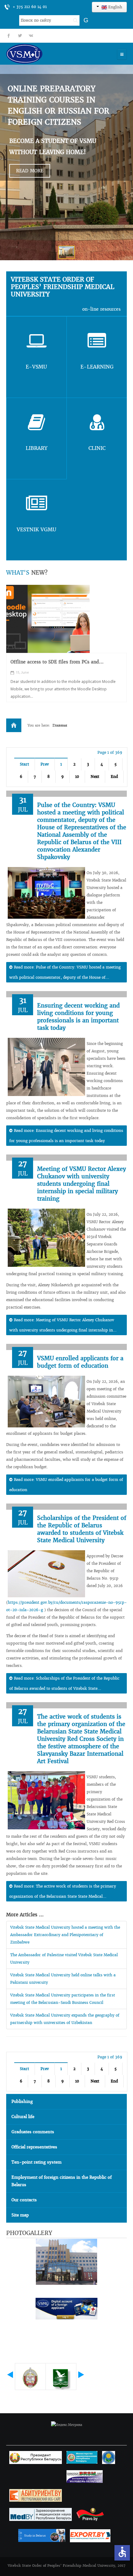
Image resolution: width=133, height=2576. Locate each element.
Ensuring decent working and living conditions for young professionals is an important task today (78, 1017)
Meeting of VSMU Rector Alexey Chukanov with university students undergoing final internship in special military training (82, 1184)
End (114, 777)
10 (77, 777)
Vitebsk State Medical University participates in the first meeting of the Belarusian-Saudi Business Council (63, 1999)
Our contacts (24, 2200)
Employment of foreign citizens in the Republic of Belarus (62, 2181)
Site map (20, 2215)
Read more (30, 171)
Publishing (22, 2101)
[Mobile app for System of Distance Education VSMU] (48, 619)
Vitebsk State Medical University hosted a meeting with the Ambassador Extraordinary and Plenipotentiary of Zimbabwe (65, 1935)
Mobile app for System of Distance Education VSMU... (60, 665)
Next (95, 777)
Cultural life (23, 2117)
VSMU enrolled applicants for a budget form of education (80, 1362)
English (115, 7)
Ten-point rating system (36, 2162)
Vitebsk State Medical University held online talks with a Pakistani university (63, 1979)
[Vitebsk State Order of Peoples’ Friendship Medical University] (42, 54)
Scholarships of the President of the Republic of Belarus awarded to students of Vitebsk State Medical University (82, 1529)
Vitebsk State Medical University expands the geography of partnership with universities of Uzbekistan (65, 2019)
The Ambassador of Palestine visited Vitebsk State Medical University (64, 1959)
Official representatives (34, 2147)
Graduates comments (33, 2132)
